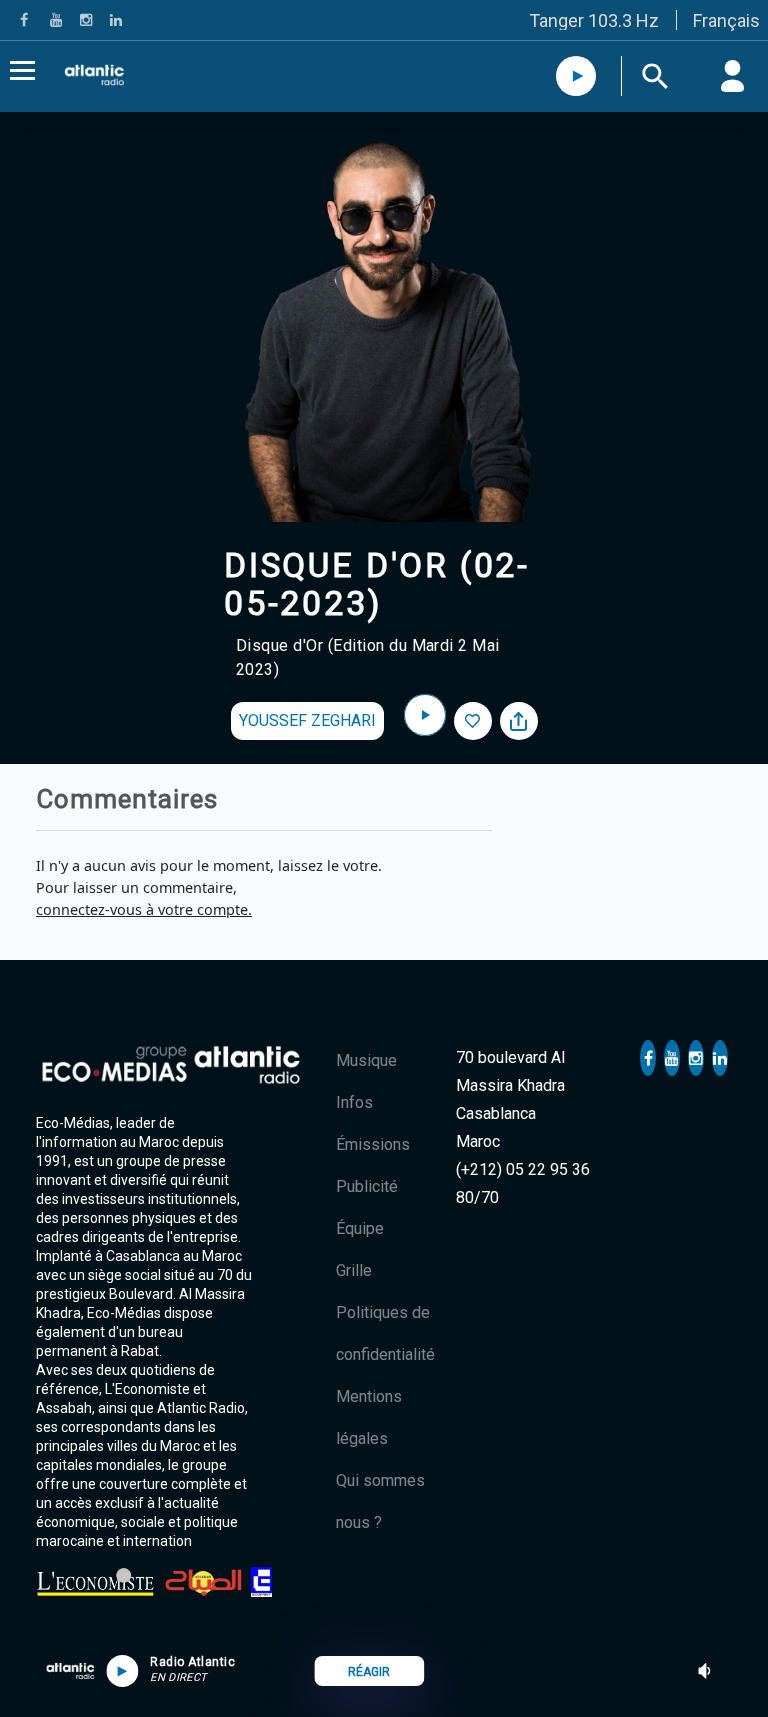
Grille (354, 1270)
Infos (354, 1102)
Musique (366, 1060)
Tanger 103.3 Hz (594, 20)
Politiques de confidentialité (385, 1333)
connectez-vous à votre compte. (144, 909)
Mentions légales (369, 1417)
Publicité (367, 1186)
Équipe (360, 1228)
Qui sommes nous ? (380, 1501)
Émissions (373, 1144)
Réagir (369, 1672)
